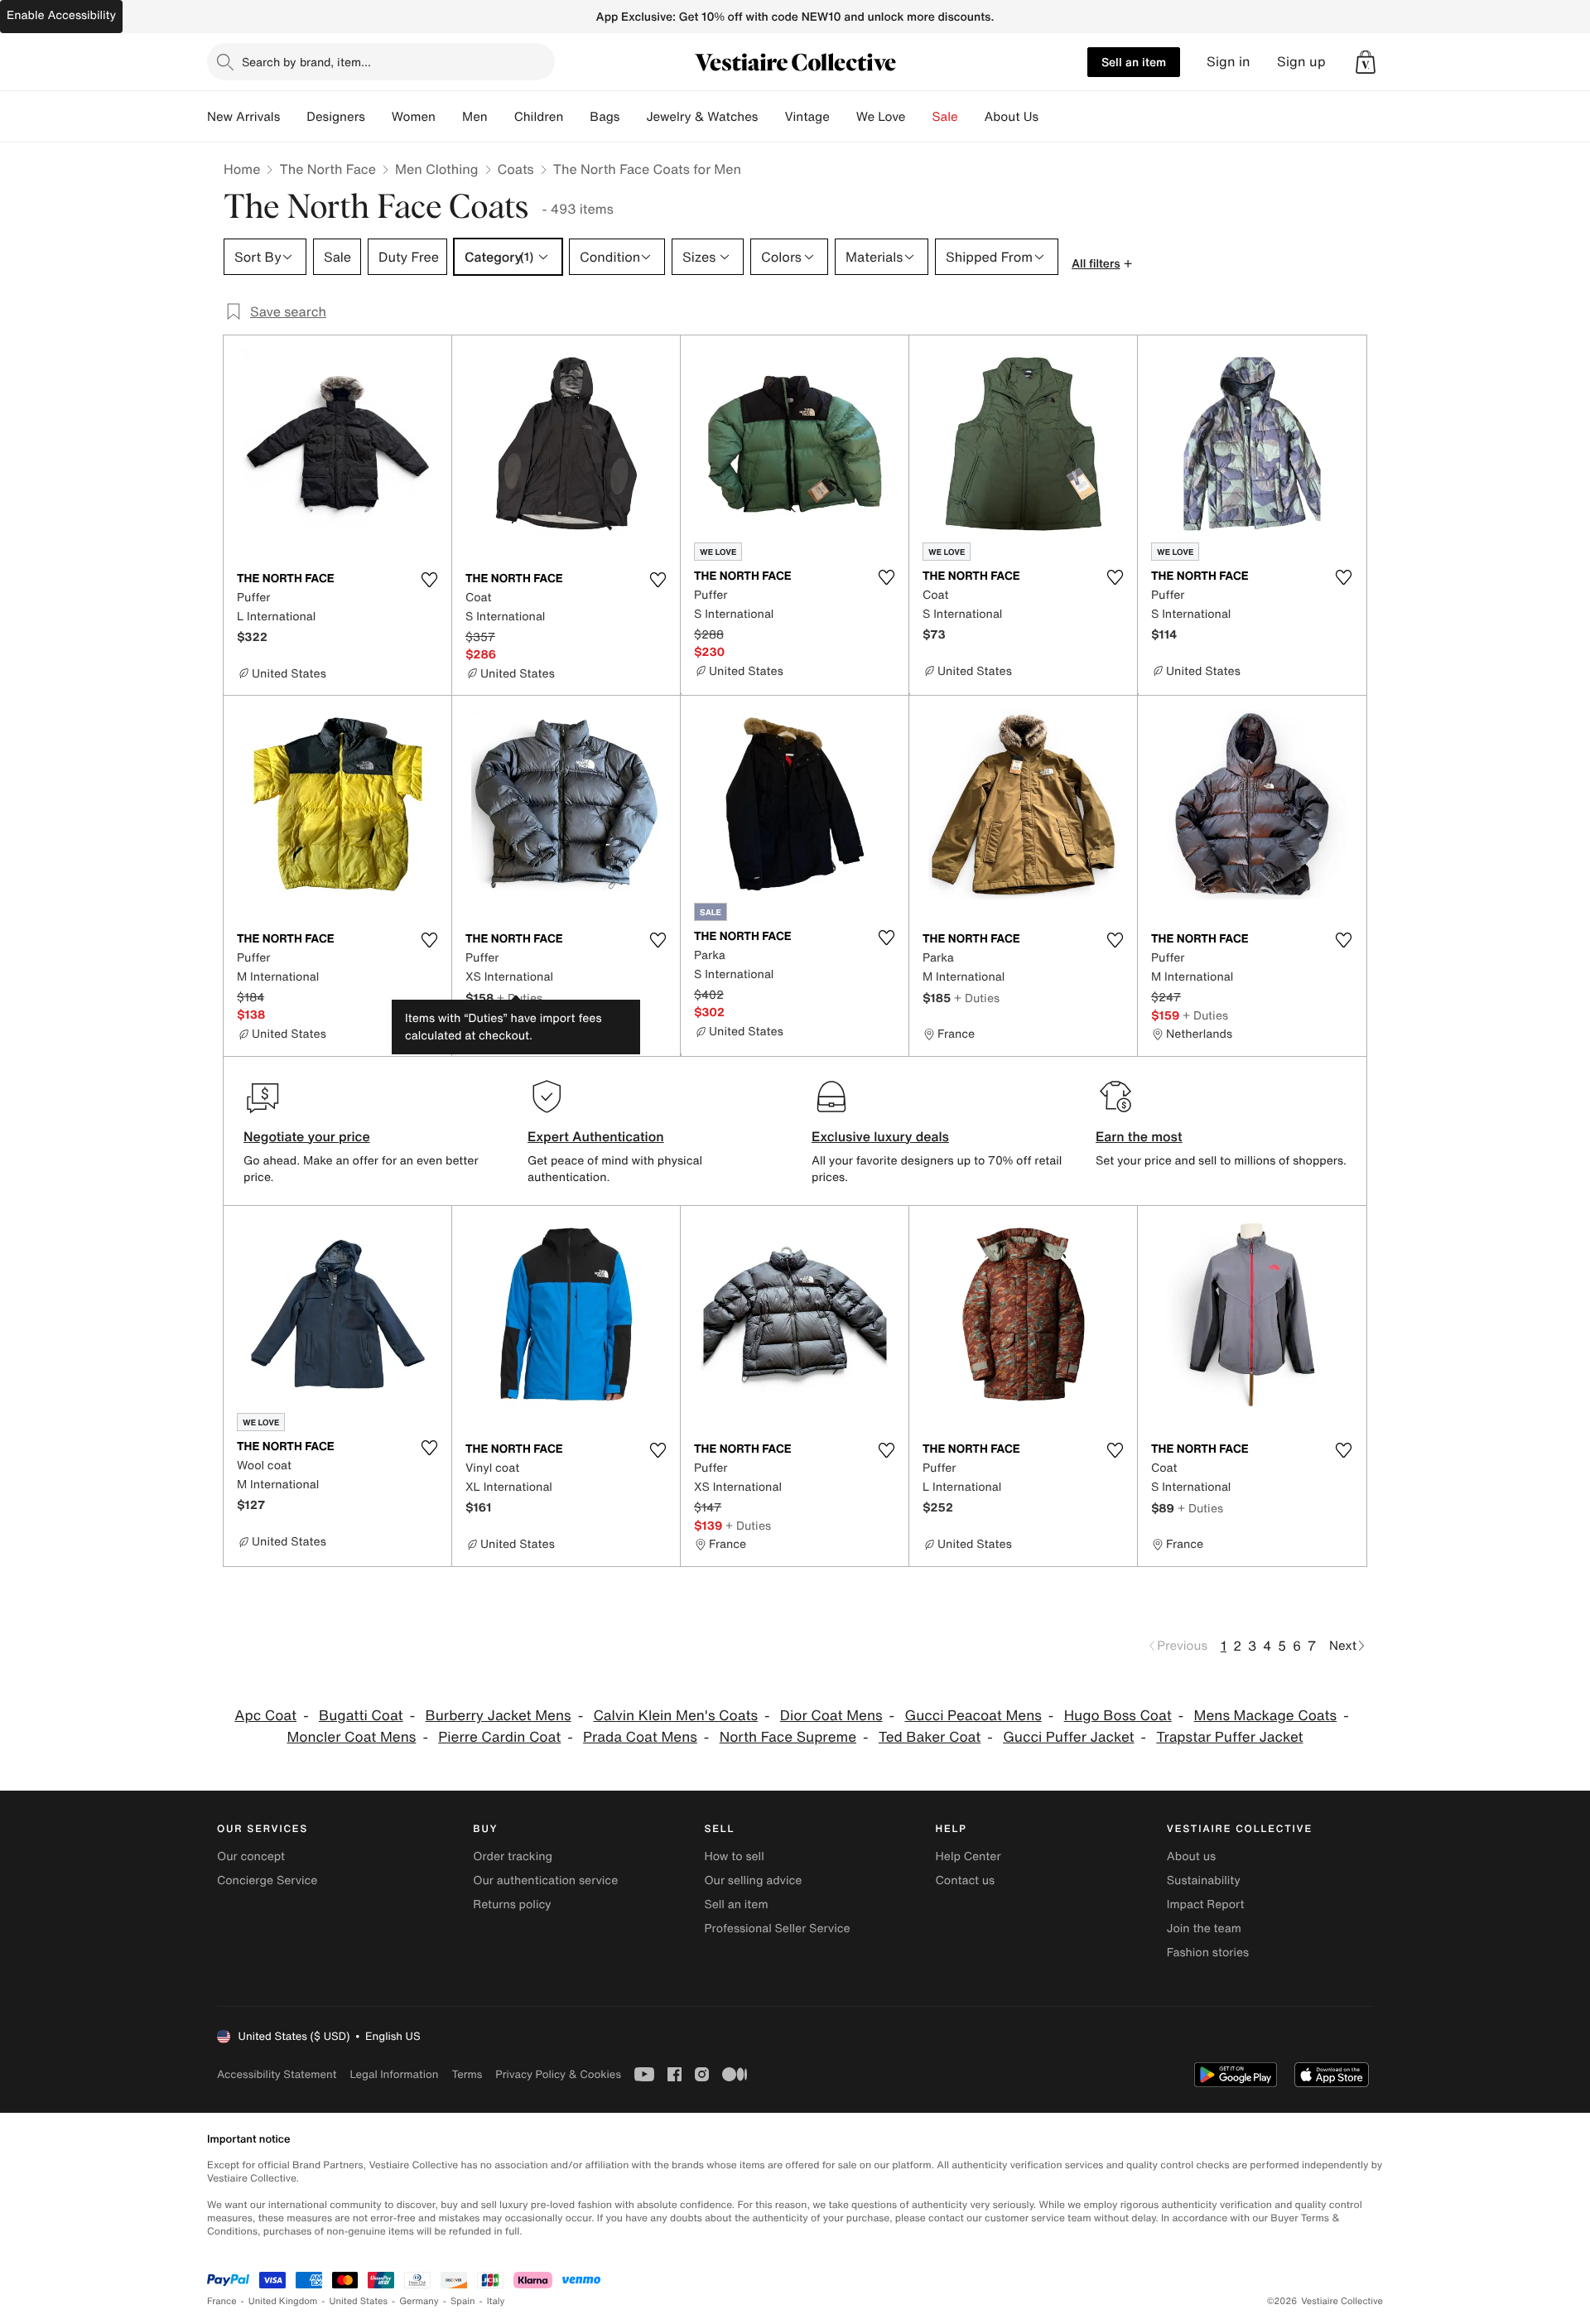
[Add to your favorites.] (429, 580)
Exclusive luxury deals (880, 1136)
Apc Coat (265, 1716)
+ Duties (520, 998)
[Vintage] (843, 117)
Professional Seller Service (777, 1929)
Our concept (251, 1856)
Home (242, 169)
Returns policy (512, 1905)
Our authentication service (545, 1880)
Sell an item (1134, 62)
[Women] (449, 117)
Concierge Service (267, 1880)
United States (359, 2301)
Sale (945, 117)
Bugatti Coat (361, 1716)
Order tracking (513, 1856)
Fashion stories (1208, 1953)
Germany (419, 2301)
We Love (881, 117)
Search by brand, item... (306, 62)
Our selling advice (753, 1880)
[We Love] (919, 117)
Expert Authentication (596, 1136)
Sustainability (1204, 1880)
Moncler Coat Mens (351, 1737)
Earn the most (1139, 1136)
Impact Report (1206, 1905)
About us (1191, 1856)
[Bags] (633, 117)
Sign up (1301, 62)
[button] (1366, 62)
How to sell (734, 1856)
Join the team (1204, 1929)
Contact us (966, 1880)
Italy (496, 2301)
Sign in (1229, 62)
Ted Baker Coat (930, 1737)
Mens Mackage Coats (1266, 1716)
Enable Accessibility (61, 15)
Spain (463, 2301)
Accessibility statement (277, 2074)
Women (414, 117)
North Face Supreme (788, 1737)
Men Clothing (437, 169)
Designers (336, 117)
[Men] (501, 117)
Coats (516, 169)
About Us (1012, 117)
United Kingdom (283, 2301)
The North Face (328, 169)
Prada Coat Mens (640, 1737)
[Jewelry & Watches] (771, 117)
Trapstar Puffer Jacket (1229, 1737)
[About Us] (1052, 117)
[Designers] (378, 117)
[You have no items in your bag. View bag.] (1366, 62)
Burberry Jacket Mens (498, 1716)
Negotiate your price (307, 1136)
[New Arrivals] (293, 117)
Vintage (807, 117)
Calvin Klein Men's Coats (675, 1716)
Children (539, 117)
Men (475, 117)
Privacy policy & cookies (558, 2074)
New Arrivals (243, 117)
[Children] (576, 117)
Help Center (968, 1856)
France (222, 2301)
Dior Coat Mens (831, 1716)
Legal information (394, 2074)
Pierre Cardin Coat (499, 1737)
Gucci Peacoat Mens (973, 1716)
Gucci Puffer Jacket (1068, 1737)
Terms (467, 2074)
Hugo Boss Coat (1118, 1716)
